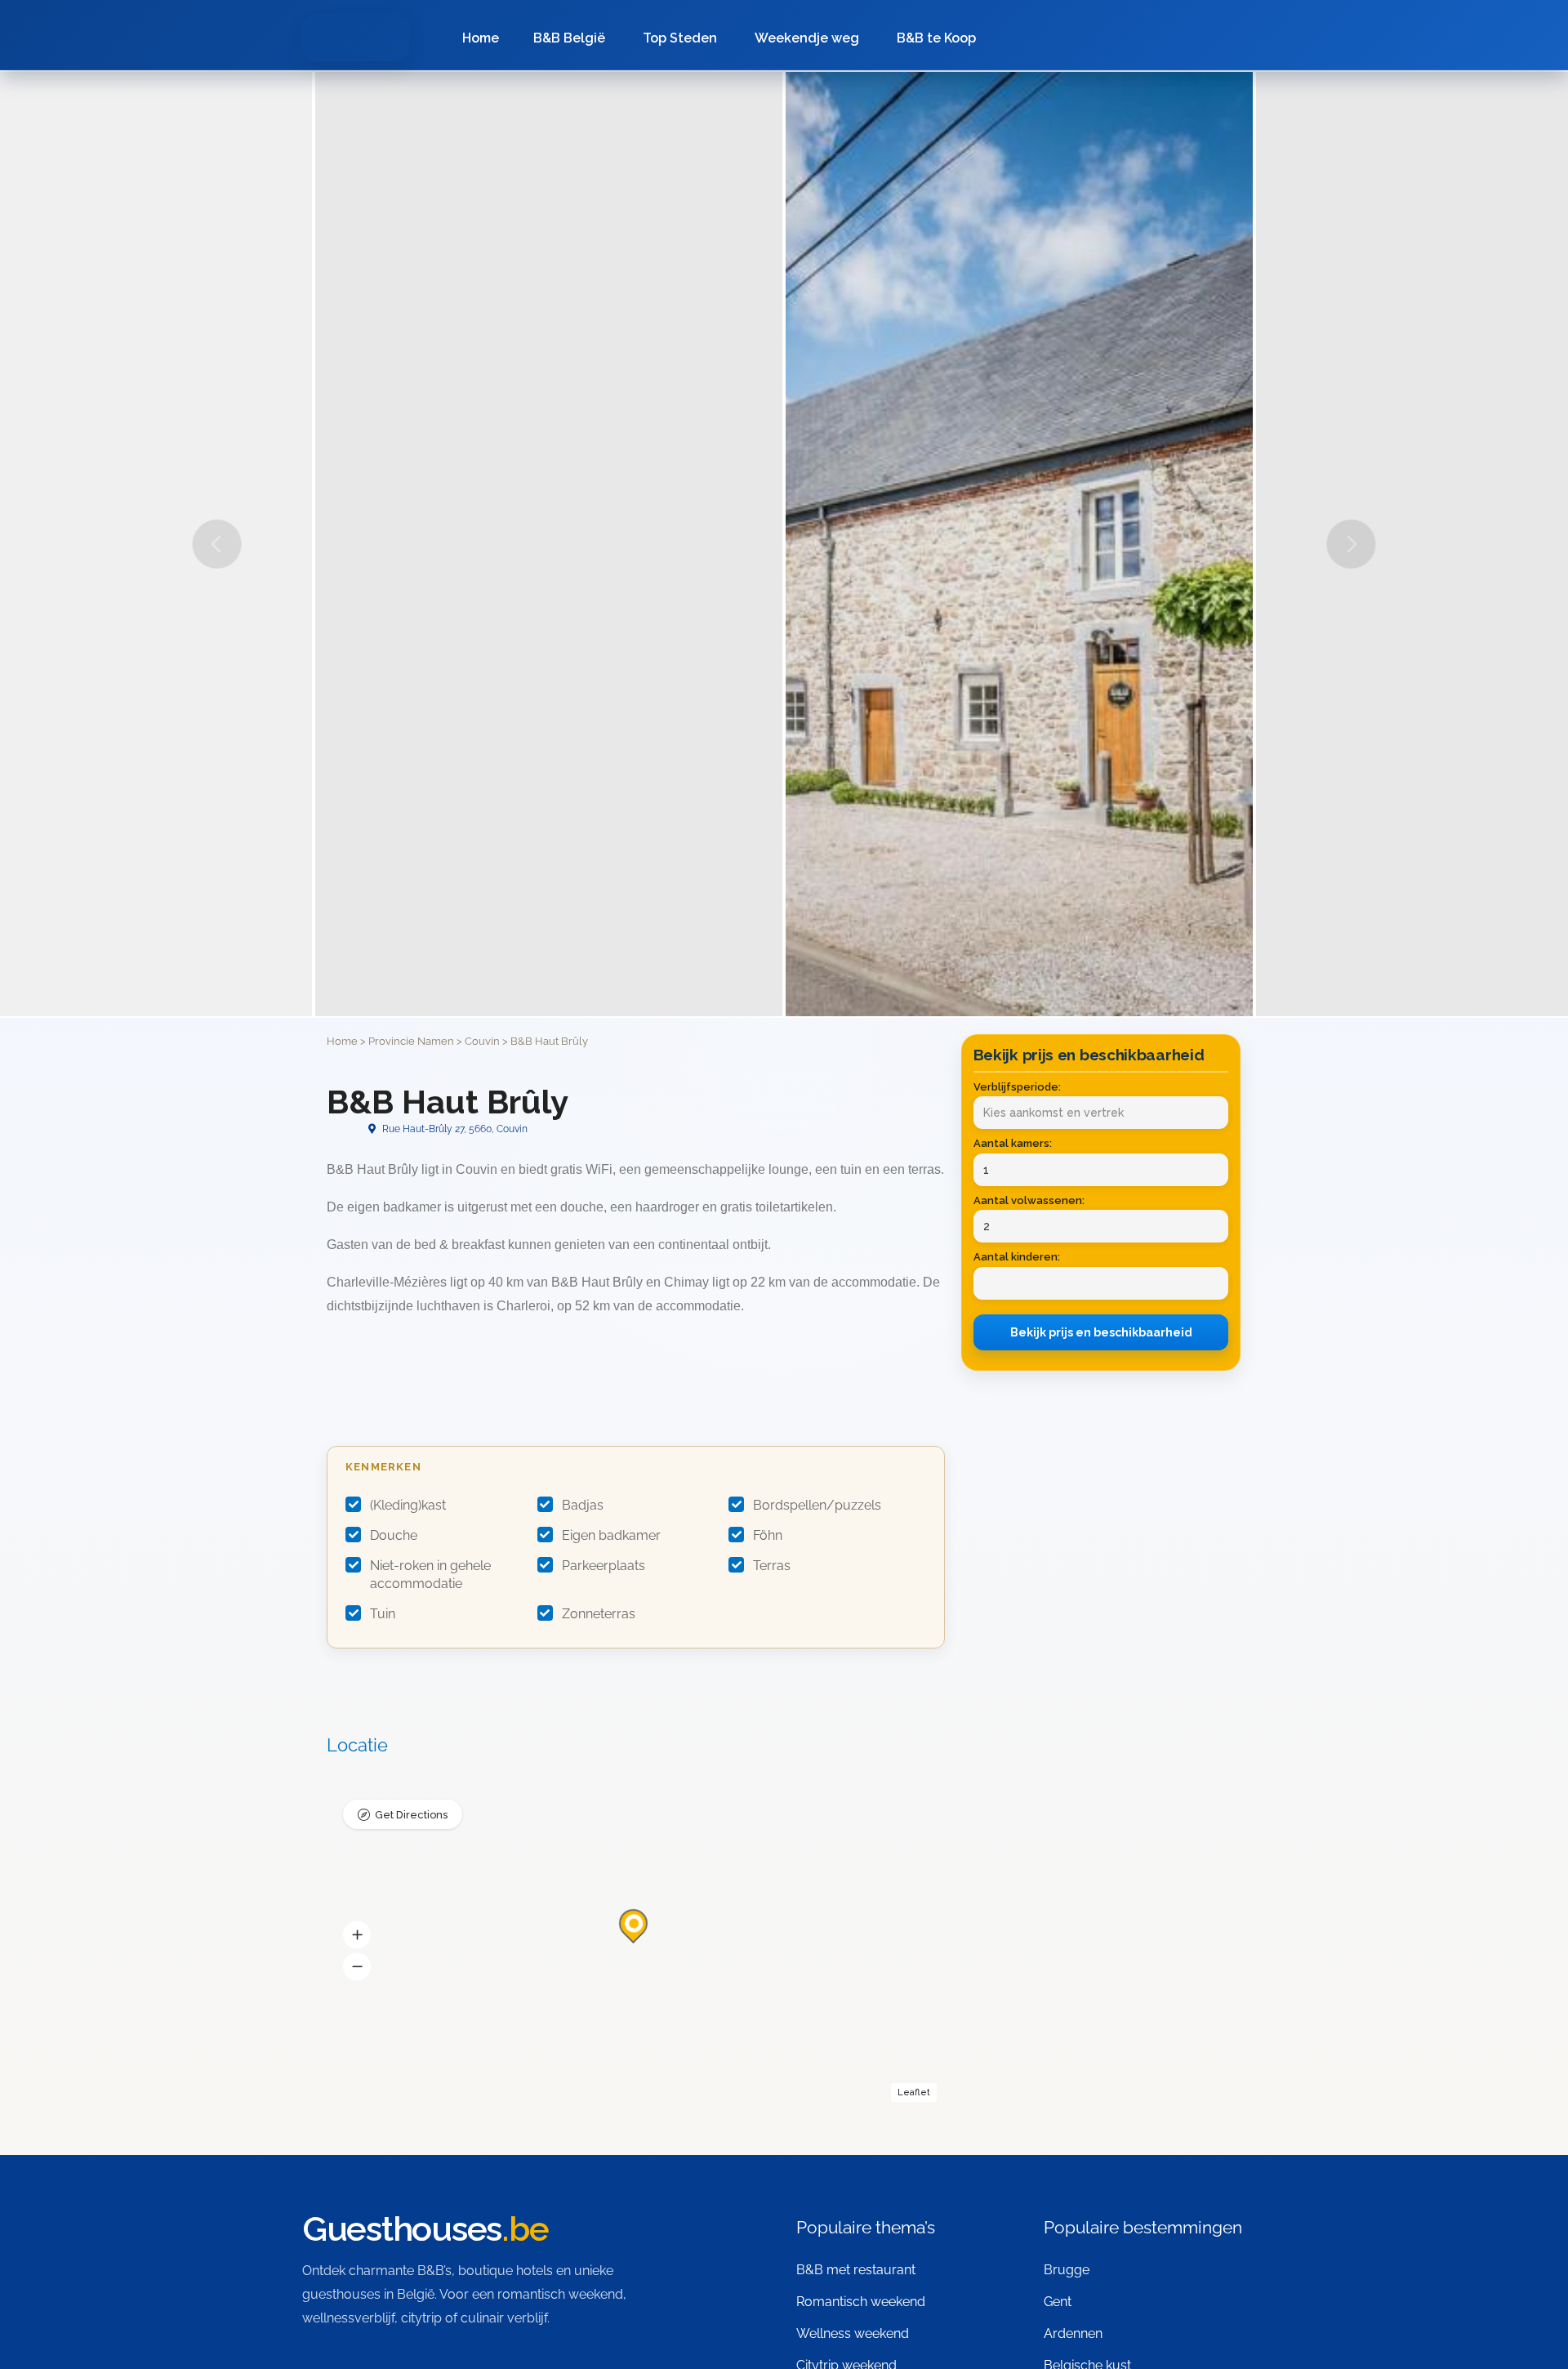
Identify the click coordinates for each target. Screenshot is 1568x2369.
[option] (1019, 544)
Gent (1058, 2302)
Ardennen (1073, 2333)
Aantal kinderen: (1017, 1257)
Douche (394, 1535)
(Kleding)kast (408, 1505)
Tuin (383, 1614)
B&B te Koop (936, 38)
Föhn (768, 1535)
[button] (357, 1935)
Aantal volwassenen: (1029, 1200)
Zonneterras (599, 1614)
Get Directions (411, 1815)
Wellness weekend (853, 2333)
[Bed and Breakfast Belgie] (356, 38)
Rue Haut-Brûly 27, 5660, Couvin (454, 1129)
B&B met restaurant (856, 2270)
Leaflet (914, 2092)
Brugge (1067, 2270)
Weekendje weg (807, 38)
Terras (772, 1566)
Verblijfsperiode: (1017, 1087)
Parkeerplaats (604, 1566)
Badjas (583, 1505)
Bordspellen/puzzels (817, 1505)
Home (481, 38)
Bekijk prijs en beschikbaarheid (1101, 1332)
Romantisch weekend (861, 2302)
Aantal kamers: (1013, 1143)
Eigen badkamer (611, 1535)
